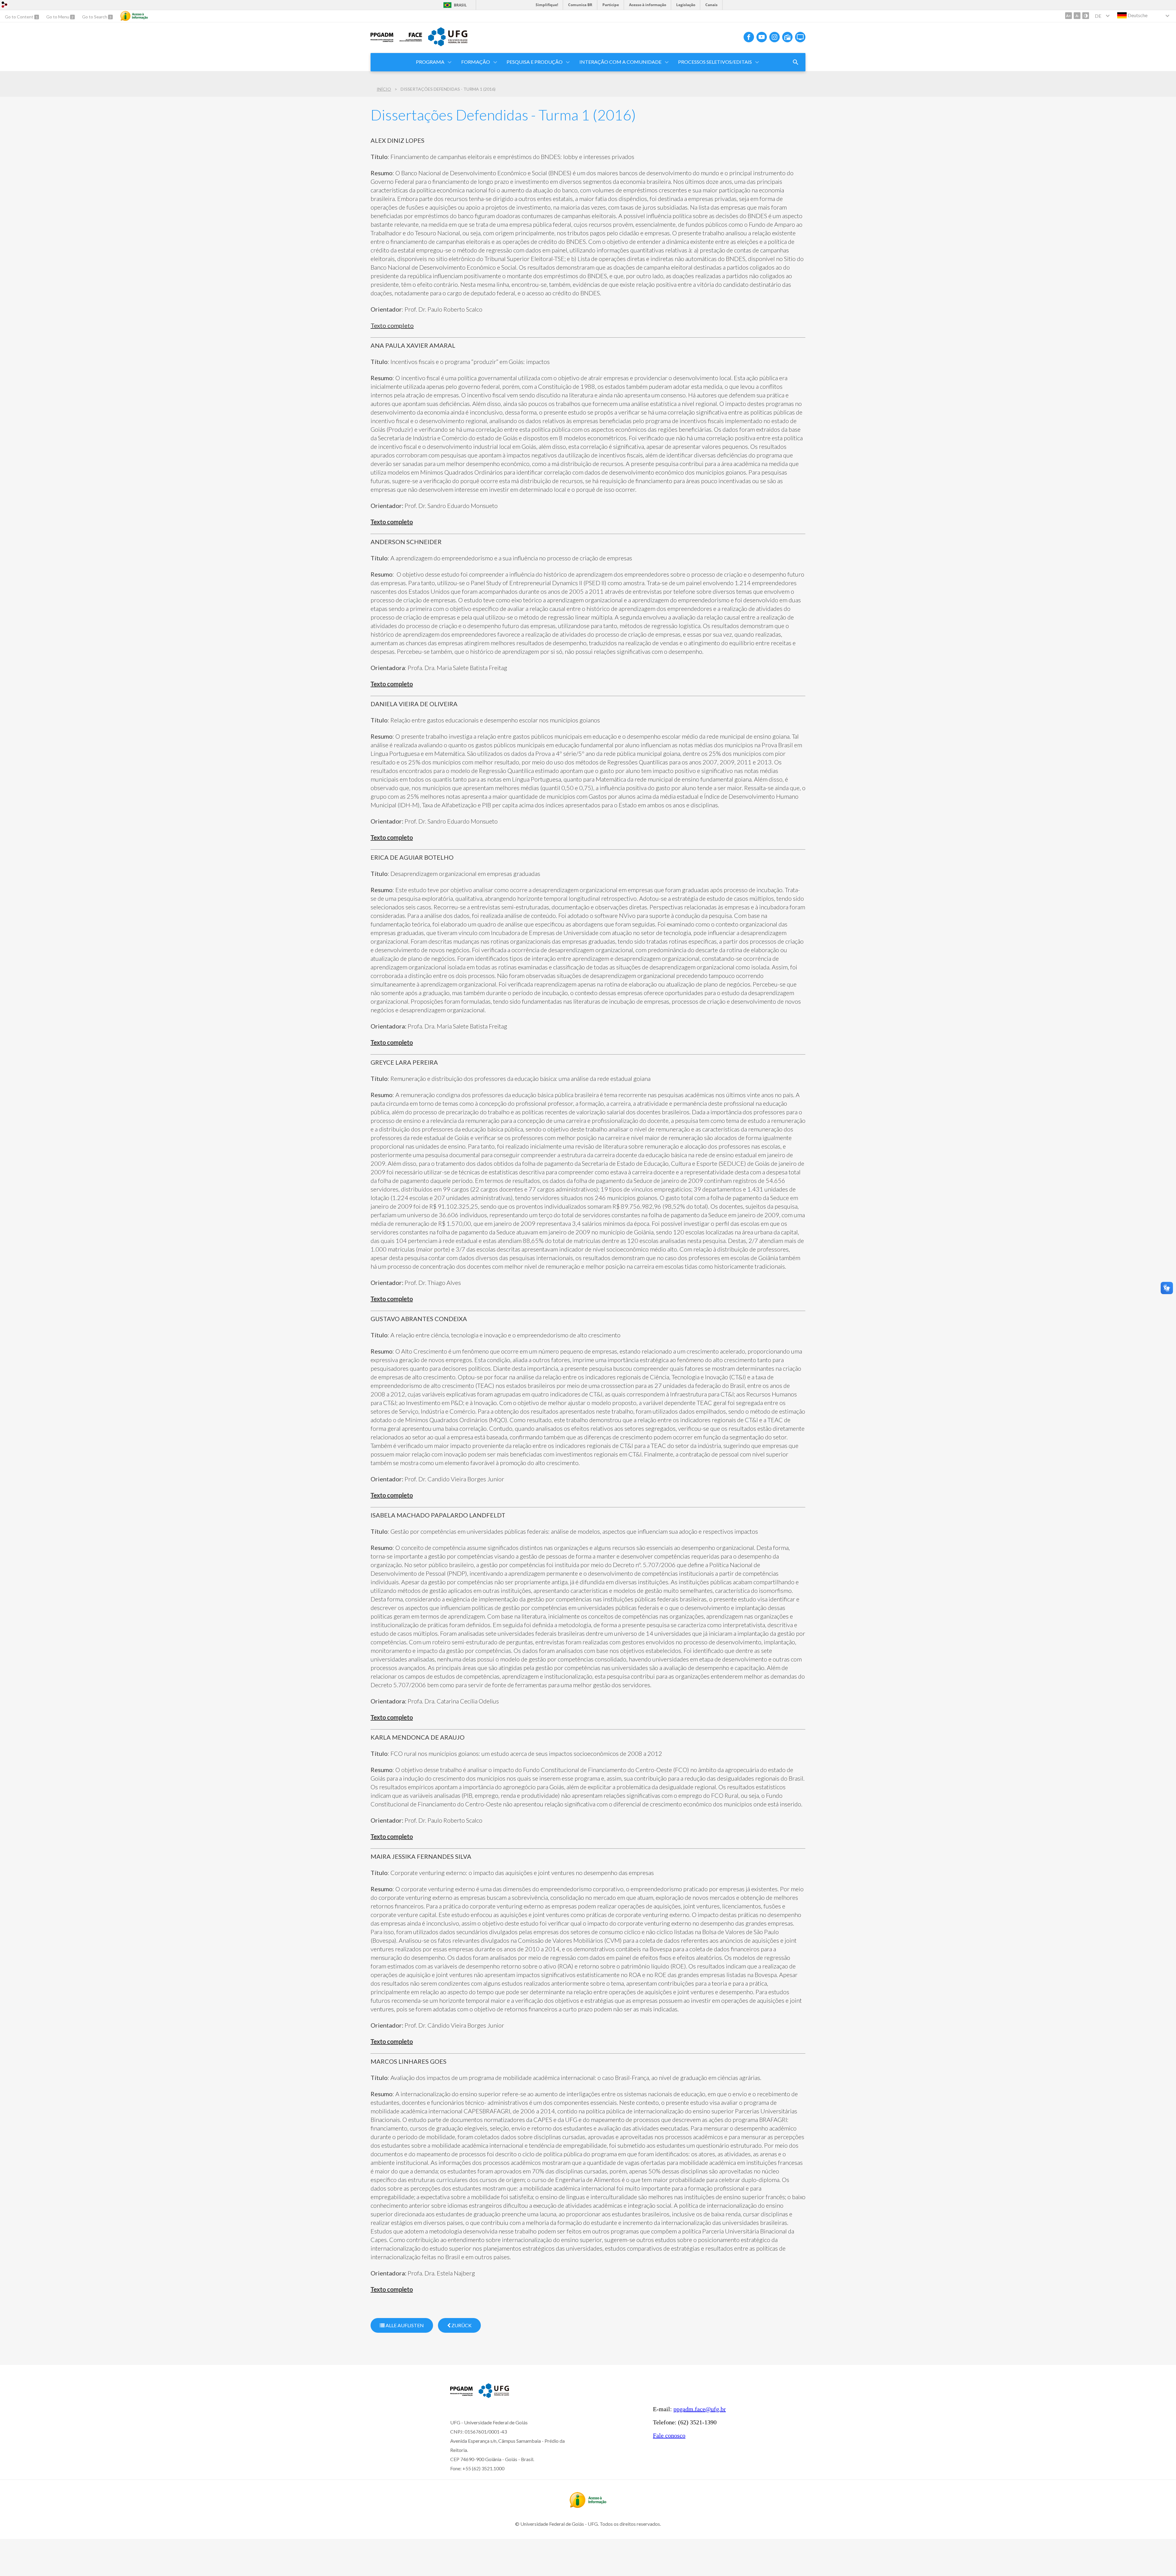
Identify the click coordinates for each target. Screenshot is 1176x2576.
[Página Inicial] (382, 42)
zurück (461, 2325)
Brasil (460, 5)
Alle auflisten (404, 2325)
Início (384, 89)
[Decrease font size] (1077, 16)
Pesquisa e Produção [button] (535, 62)
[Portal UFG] (448, 44)
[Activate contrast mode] (1086, 16)
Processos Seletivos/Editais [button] (715, 62)
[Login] (5, 5)
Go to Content (20, 17)
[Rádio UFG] (787, 37)
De (1098, 16)
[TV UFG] (800, 37)
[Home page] (461, 2396)
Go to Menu (58, 17)
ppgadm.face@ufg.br (700, 2409)
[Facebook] (749, 37)
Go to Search (95, 17)
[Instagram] (775, 37)
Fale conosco (669, 2435)
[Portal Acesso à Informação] (588, 2506)
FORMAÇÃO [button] (476, 62)
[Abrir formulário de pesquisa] (796, 62)
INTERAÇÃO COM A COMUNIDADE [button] (620, 62)
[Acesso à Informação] (134, 16)
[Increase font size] (1069, 16)
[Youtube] (762, 37)
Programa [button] (430, 62)
